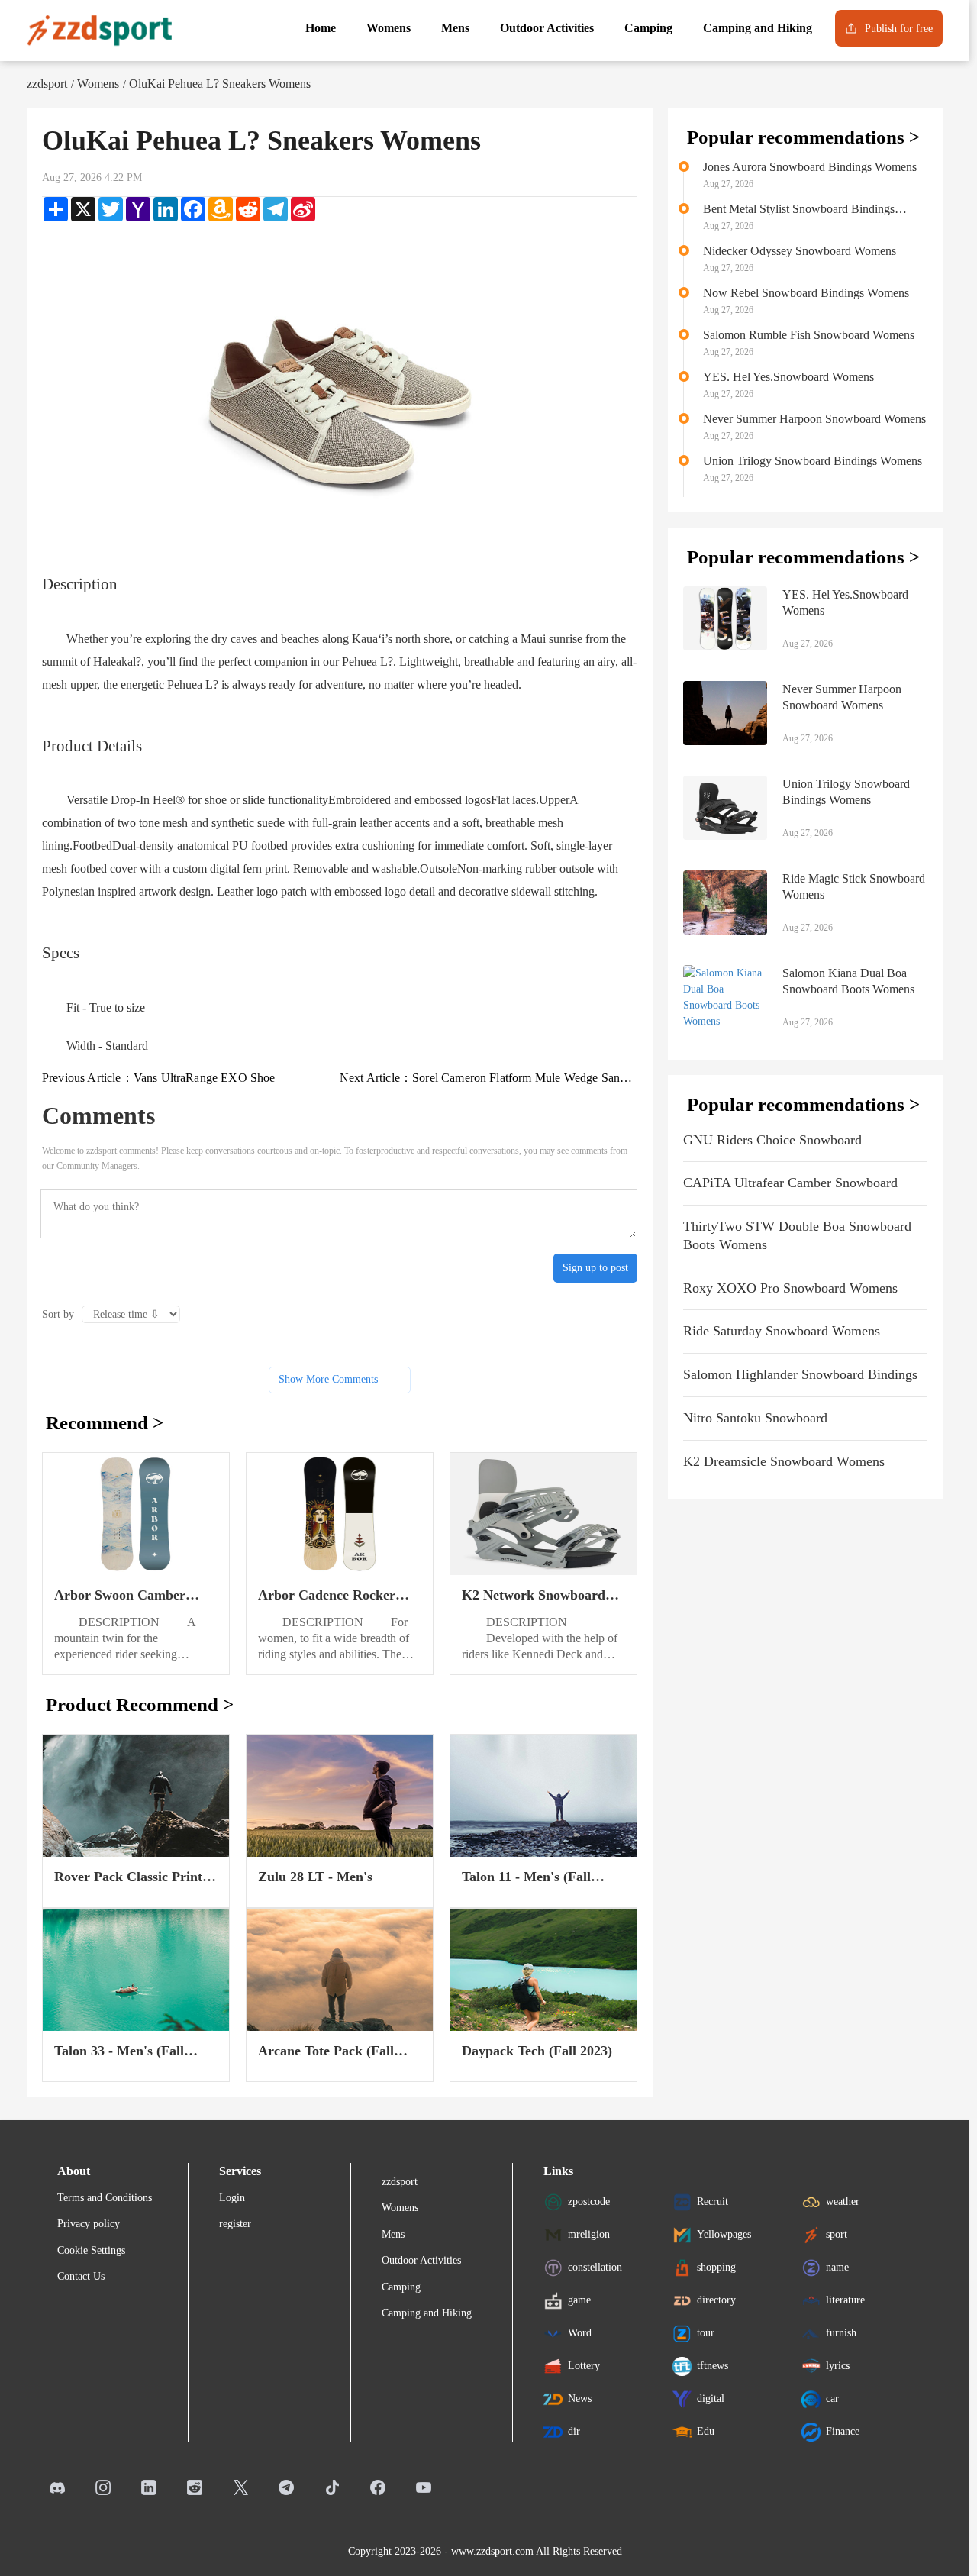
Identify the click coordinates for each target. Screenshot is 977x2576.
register (235, 2224)
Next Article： (488, 1078)
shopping (716, 2266)
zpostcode (589, 2201)
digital (711, 2398)
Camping (401, 2287)
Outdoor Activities (421, 2260)
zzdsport (47, 84)
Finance (843, 2431)
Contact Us (81, 2276)
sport (837, 2234)
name (837, 2266)
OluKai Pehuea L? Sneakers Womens (220, 84)
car (832, 2398)
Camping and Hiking (427, 2313)
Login (232, 2198)
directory (716, 2299)
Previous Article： (159, 1078)
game (579, 2299)
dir (574, 2431)
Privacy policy (89, 2224)
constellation (595, 2266)
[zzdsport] (99, 31)
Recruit (713, 2201)
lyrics (838, 2365)
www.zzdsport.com (492, 2551)
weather (843, 2201)
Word (580, 2332)
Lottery (584, 2365)
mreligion (589, 2234)
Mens (393, 2234)
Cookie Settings (91, 2250)
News (580, 2398)
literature (845, 2299)
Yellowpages (724, 2234)
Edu (706, 2431)
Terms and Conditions (105, 2198)
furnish (841, 2332)
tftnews (713, 2365)
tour (706, 2332)
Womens (98, 84)
